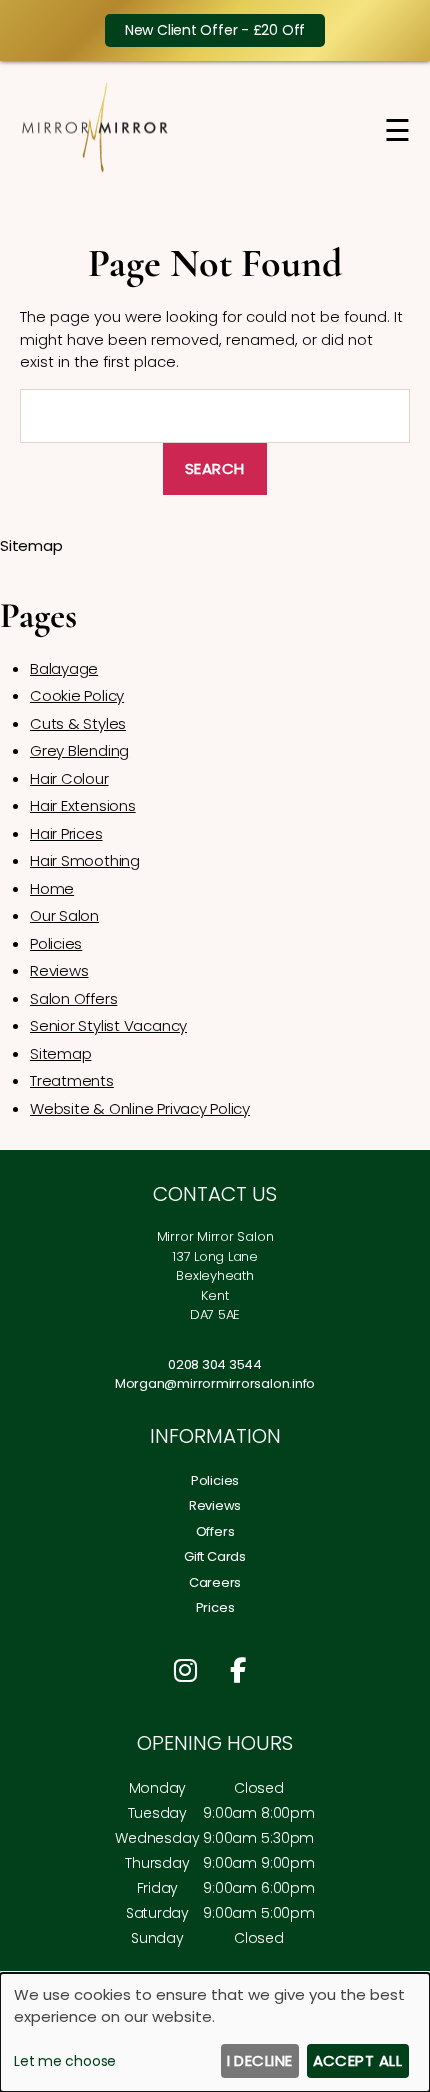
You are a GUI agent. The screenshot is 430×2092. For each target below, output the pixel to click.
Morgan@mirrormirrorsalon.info (215, 1383)
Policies (56, 943)
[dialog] (215, 2032)
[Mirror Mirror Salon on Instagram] (190, 1671)
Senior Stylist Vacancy (108, 1025)
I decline (260, 2060)
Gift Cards (215, 1556)
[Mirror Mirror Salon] (95, 168)
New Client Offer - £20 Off (215, 30)
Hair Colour (69, 778)
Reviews (59, 970)
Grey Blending (79, 750)
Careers (215, 1582)
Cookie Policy (77, 695)
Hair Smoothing (85, 860)
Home (52, 888)
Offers (215, 1531)
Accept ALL (358, 2060)
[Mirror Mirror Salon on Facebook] (243, 1671)
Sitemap (60, 1053)
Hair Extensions (83, 805)
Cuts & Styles (78, 723)
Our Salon (64, 915)
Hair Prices (66, 833)
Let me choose (65, 2061)
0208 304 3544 (215, 1364)
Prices (215, 1607)
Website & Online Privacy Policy (140, 1108)
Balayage (64, 668)
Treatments (72, 1080)
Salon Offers (73, 998)
